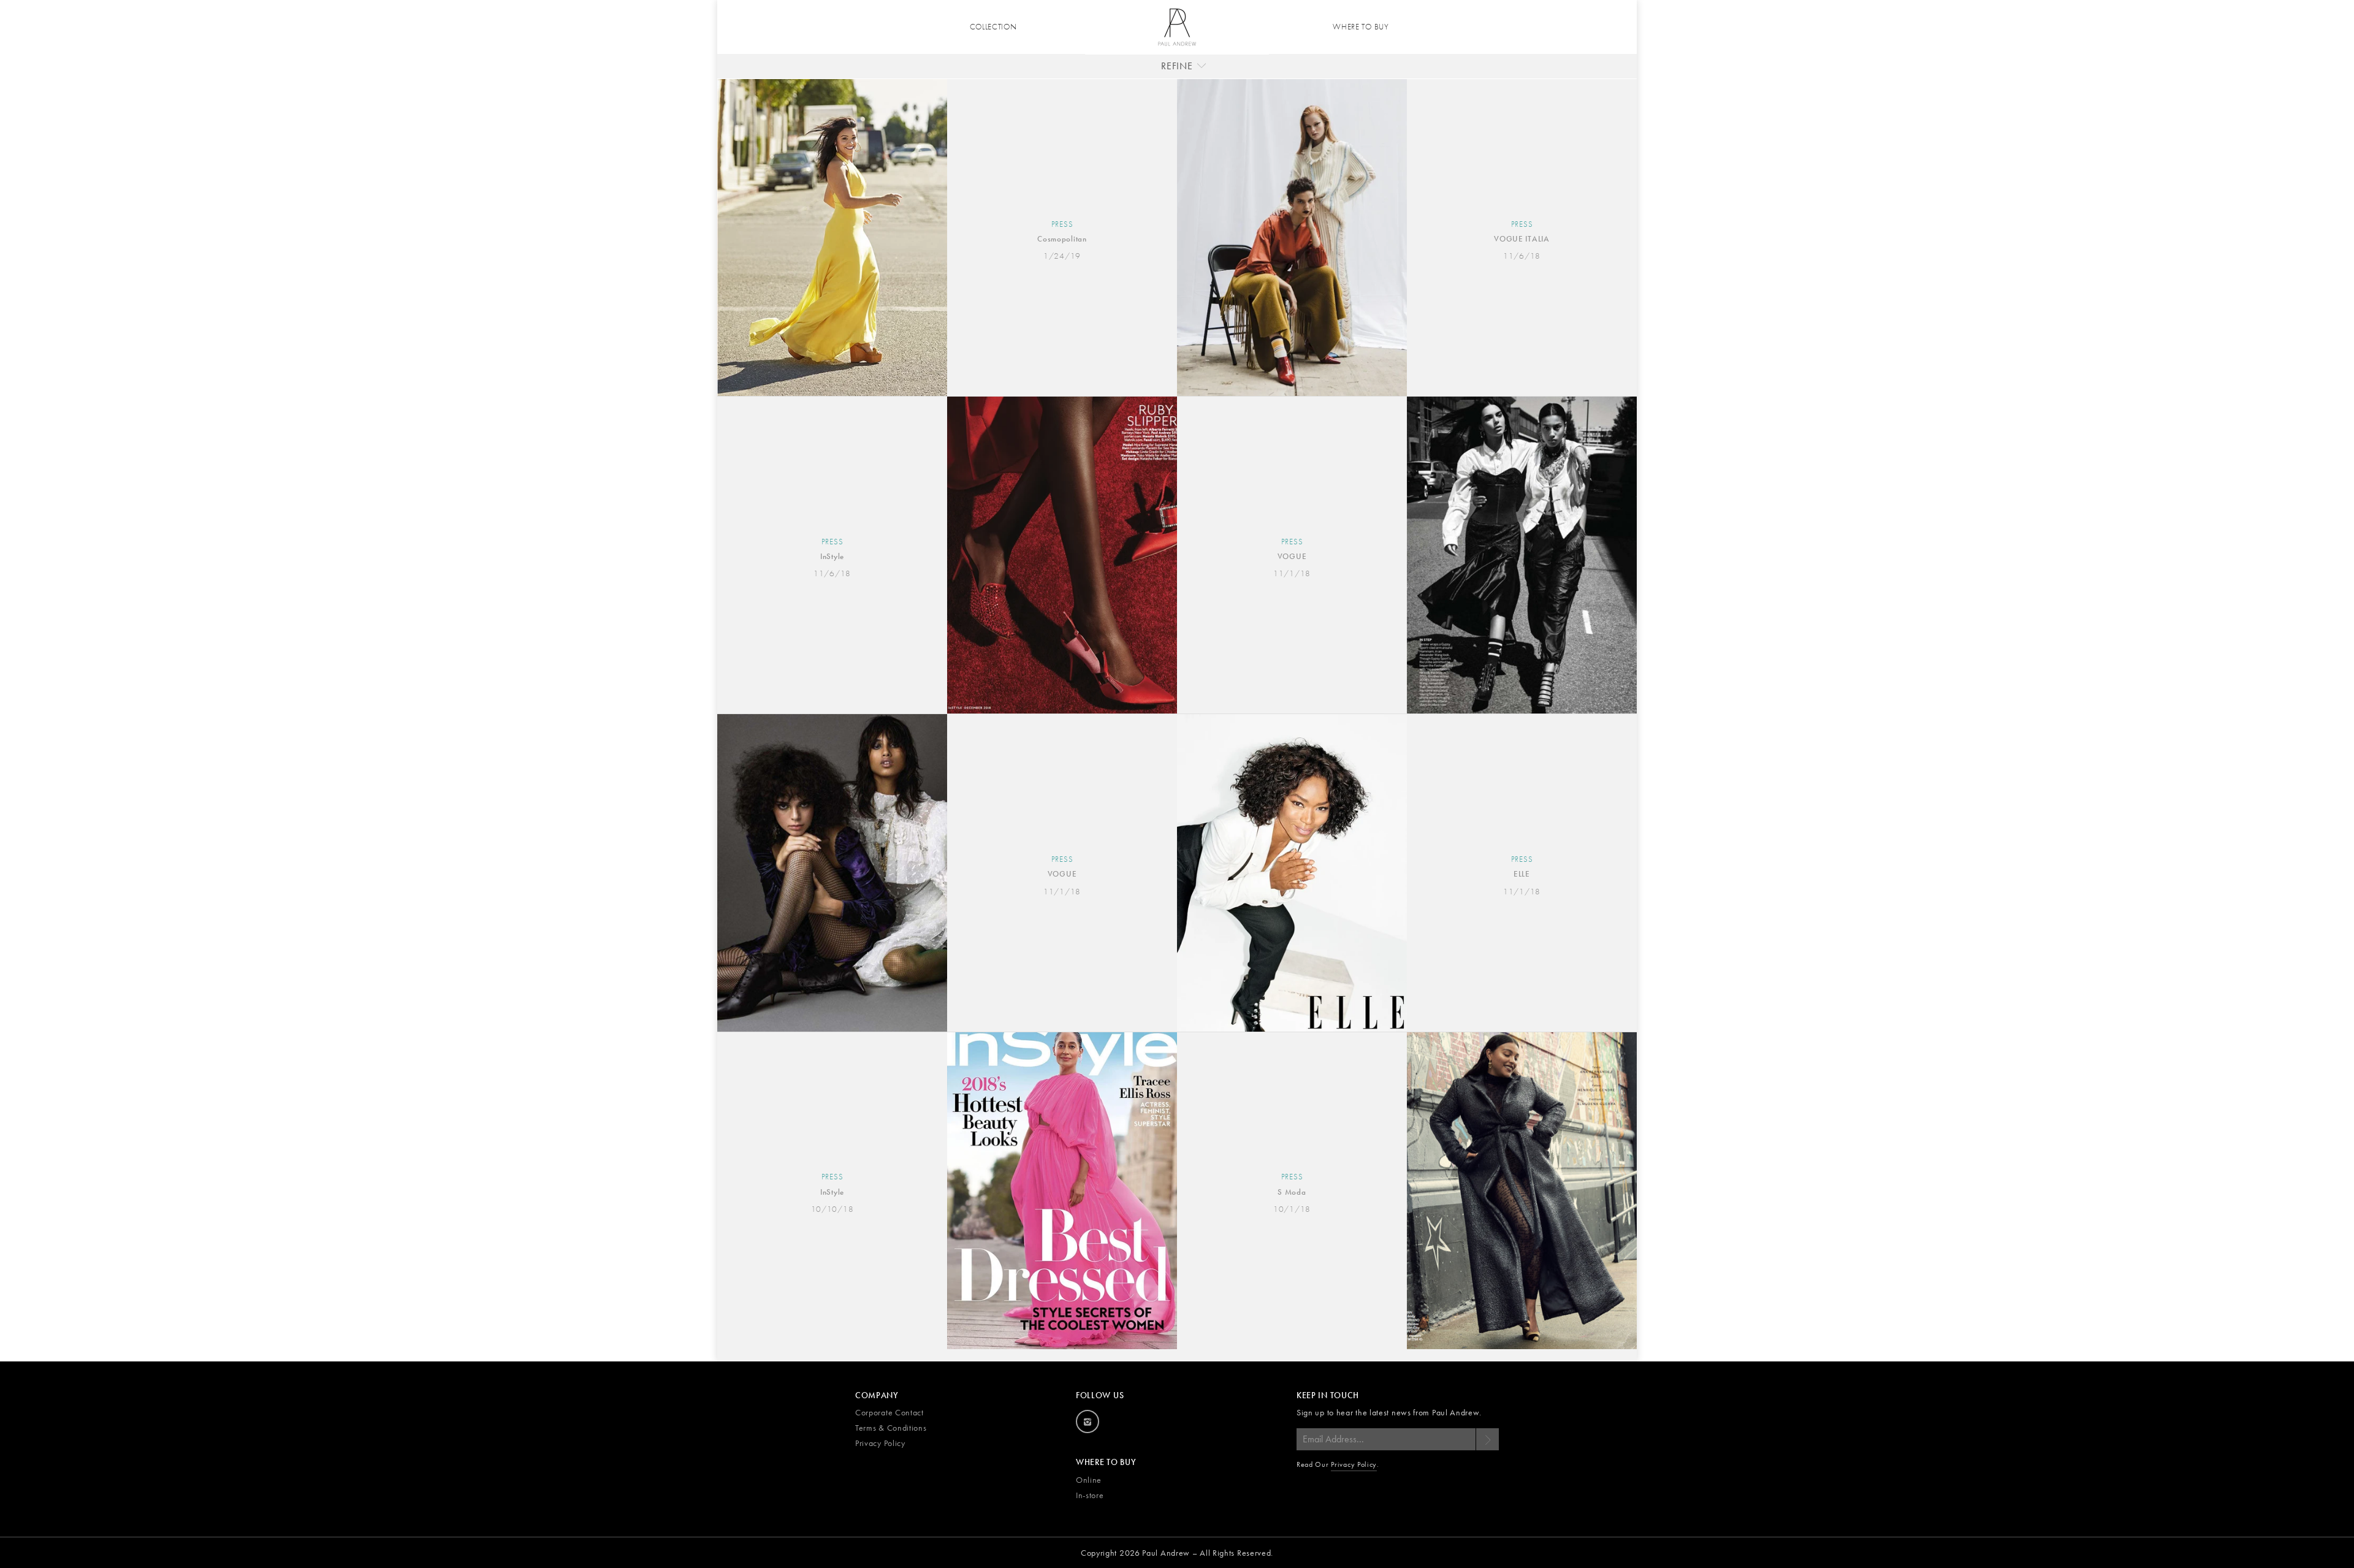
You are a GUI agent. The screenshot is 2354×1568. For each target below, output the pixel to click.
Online (1089, 1480)
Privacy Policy (880, 1443)
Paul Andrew (1166, 1553)
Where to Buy (1361, 27)
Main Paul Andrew (1177, 27)
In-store (1090, 1495)
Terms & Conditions (891, 1428)
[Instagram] (1087, 1421)
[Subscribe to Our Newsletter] (1487, 1439)
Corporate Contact (889, 1412)
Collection (993, 27)
